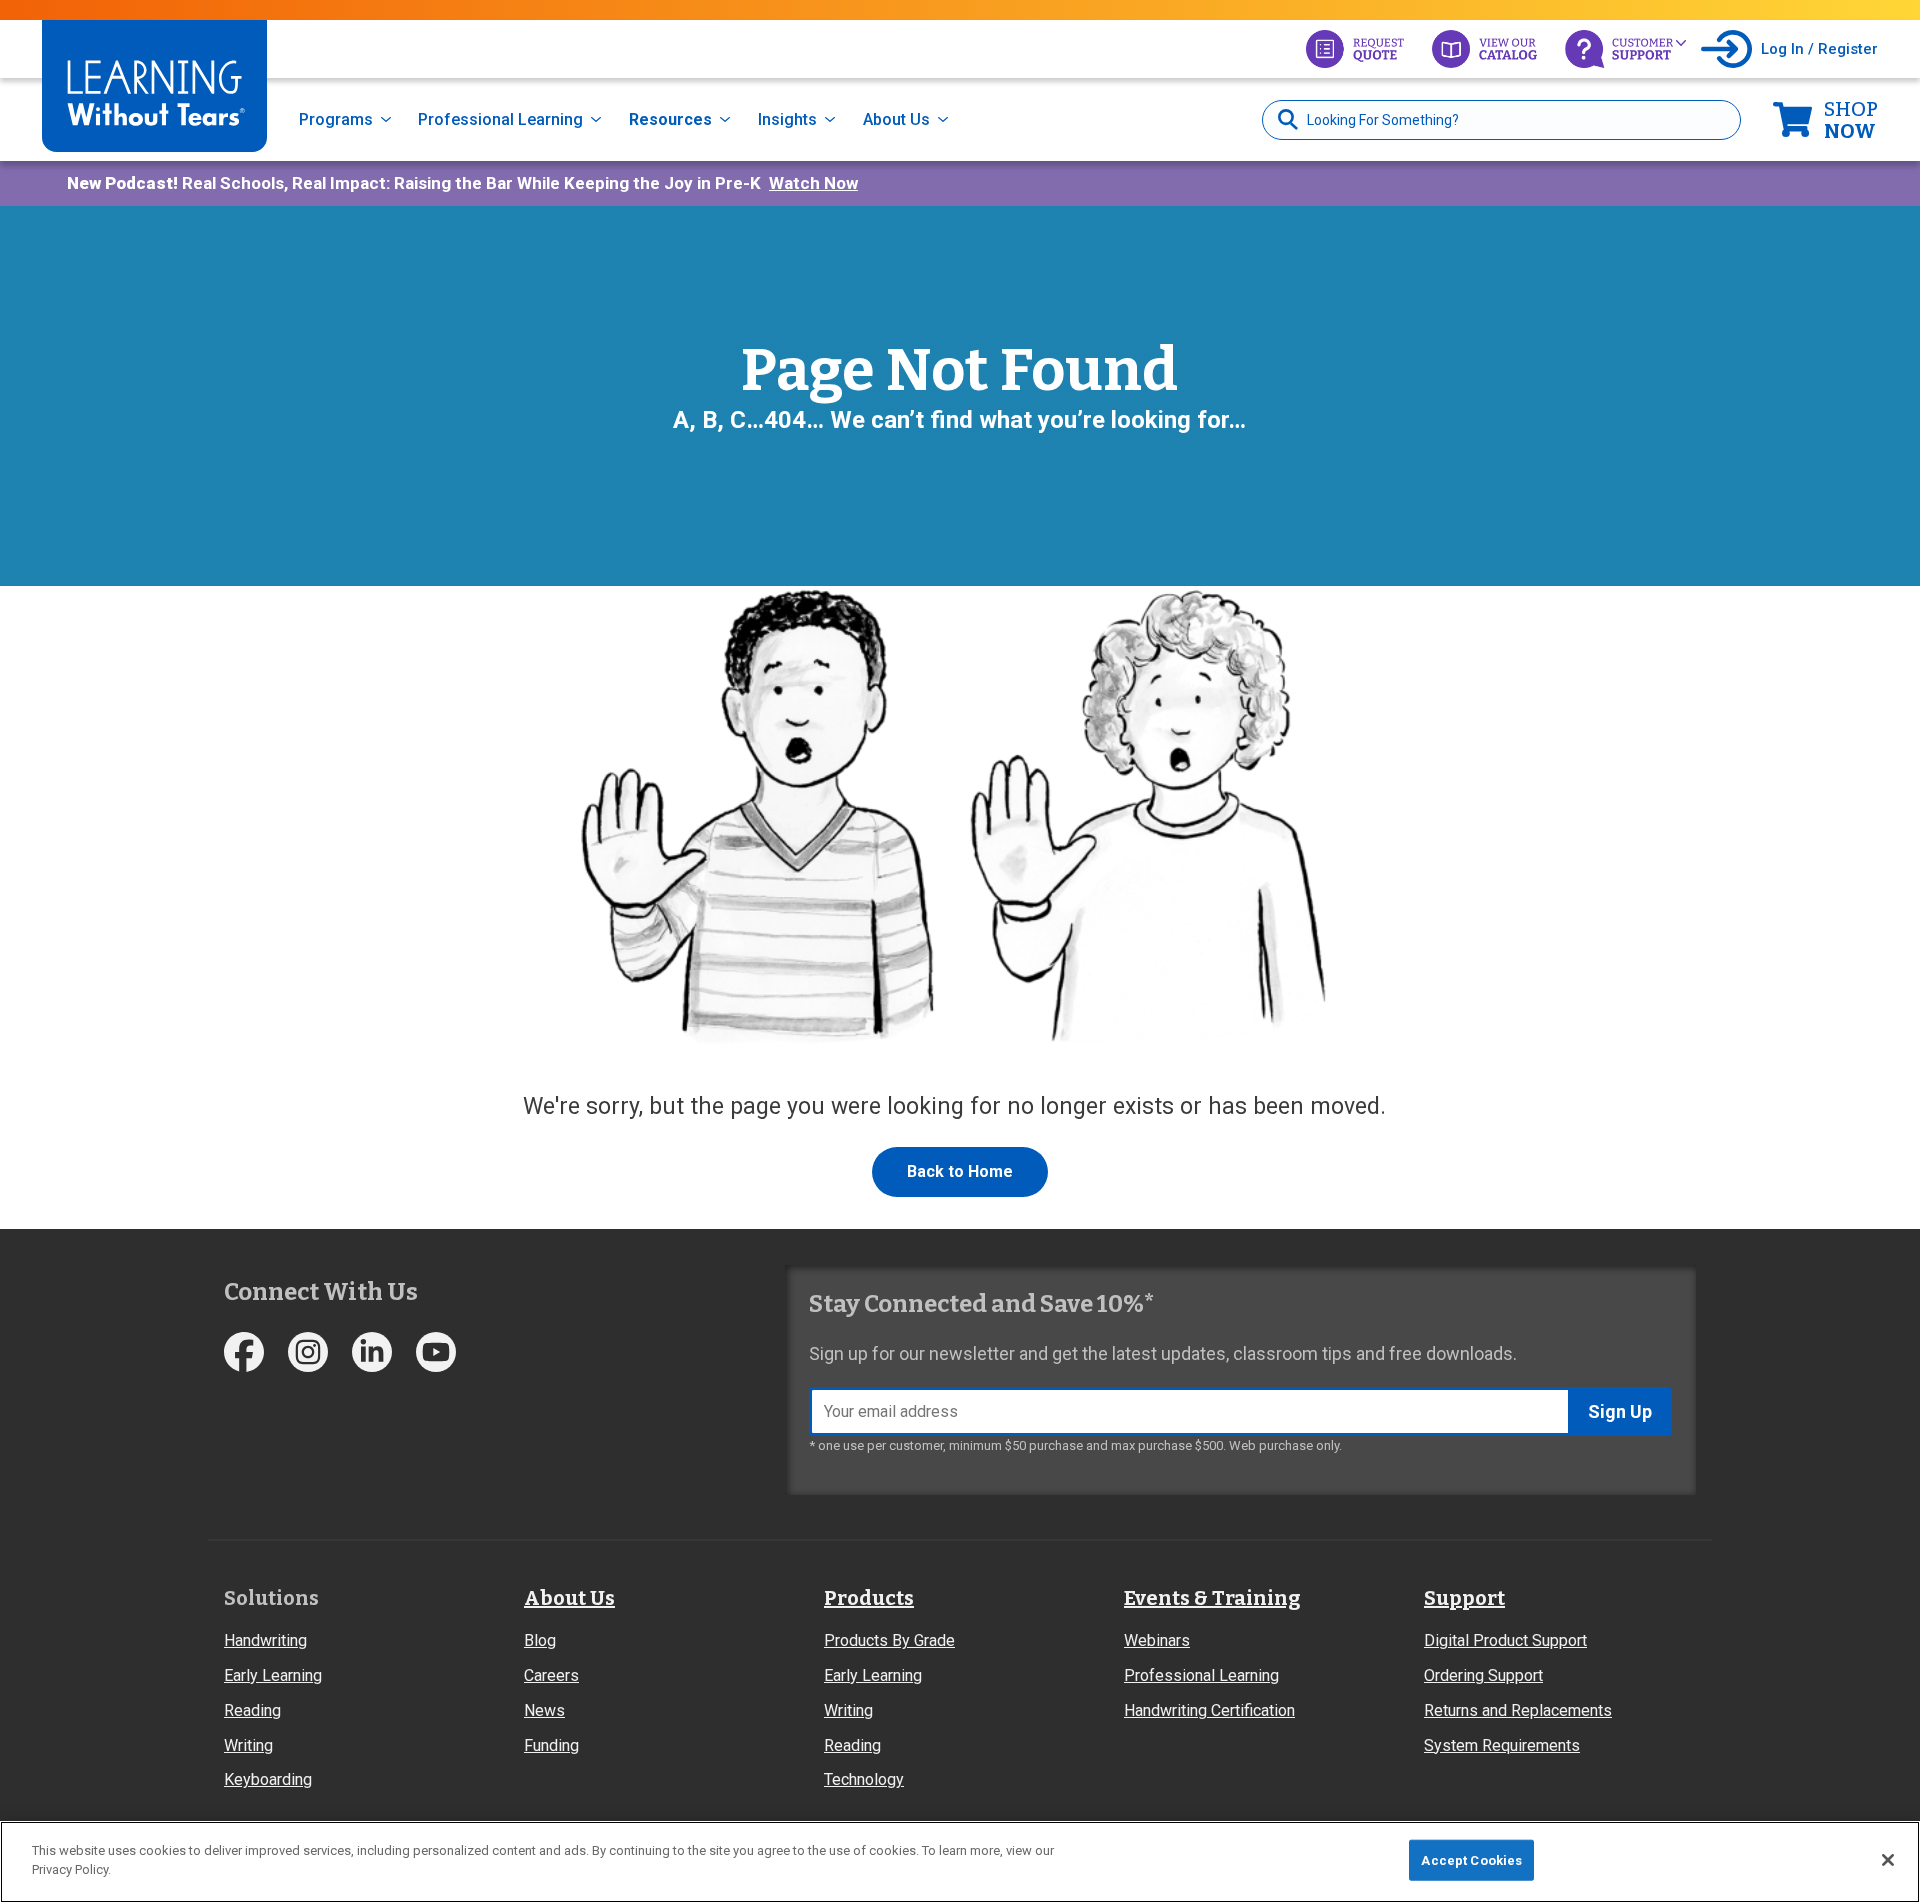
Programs (336, 119)
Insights (787, 119)
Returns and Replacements (1518, 1710)
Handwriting (265, 1640)
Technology (864, 1779)
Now (1851, 120)
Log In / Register (1819, 49)
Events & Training (1212, 1598)
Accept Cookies (1471, 1860)
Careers (551, 1675)
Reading (252, 1710)
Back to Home (960, 1171)
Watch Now (813, 183)
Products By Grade (889, 1640)
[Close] (1888, 1860)
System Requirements (1502, 1745)
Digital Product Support (1505, 1640)
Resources (670, 119)
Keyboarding (268, 1779)
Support (1464, 1598)
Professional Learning (500, 119)
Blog (540, 1640)
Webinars (1157, 1640)
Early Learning (273, 1675)
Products (869, 1598)
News (544, 1710)
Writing (248, 1745)
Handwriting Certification (1209, 1710)
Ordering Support (1483, 1675)
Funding (551, 1745)
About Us (896, 119)
